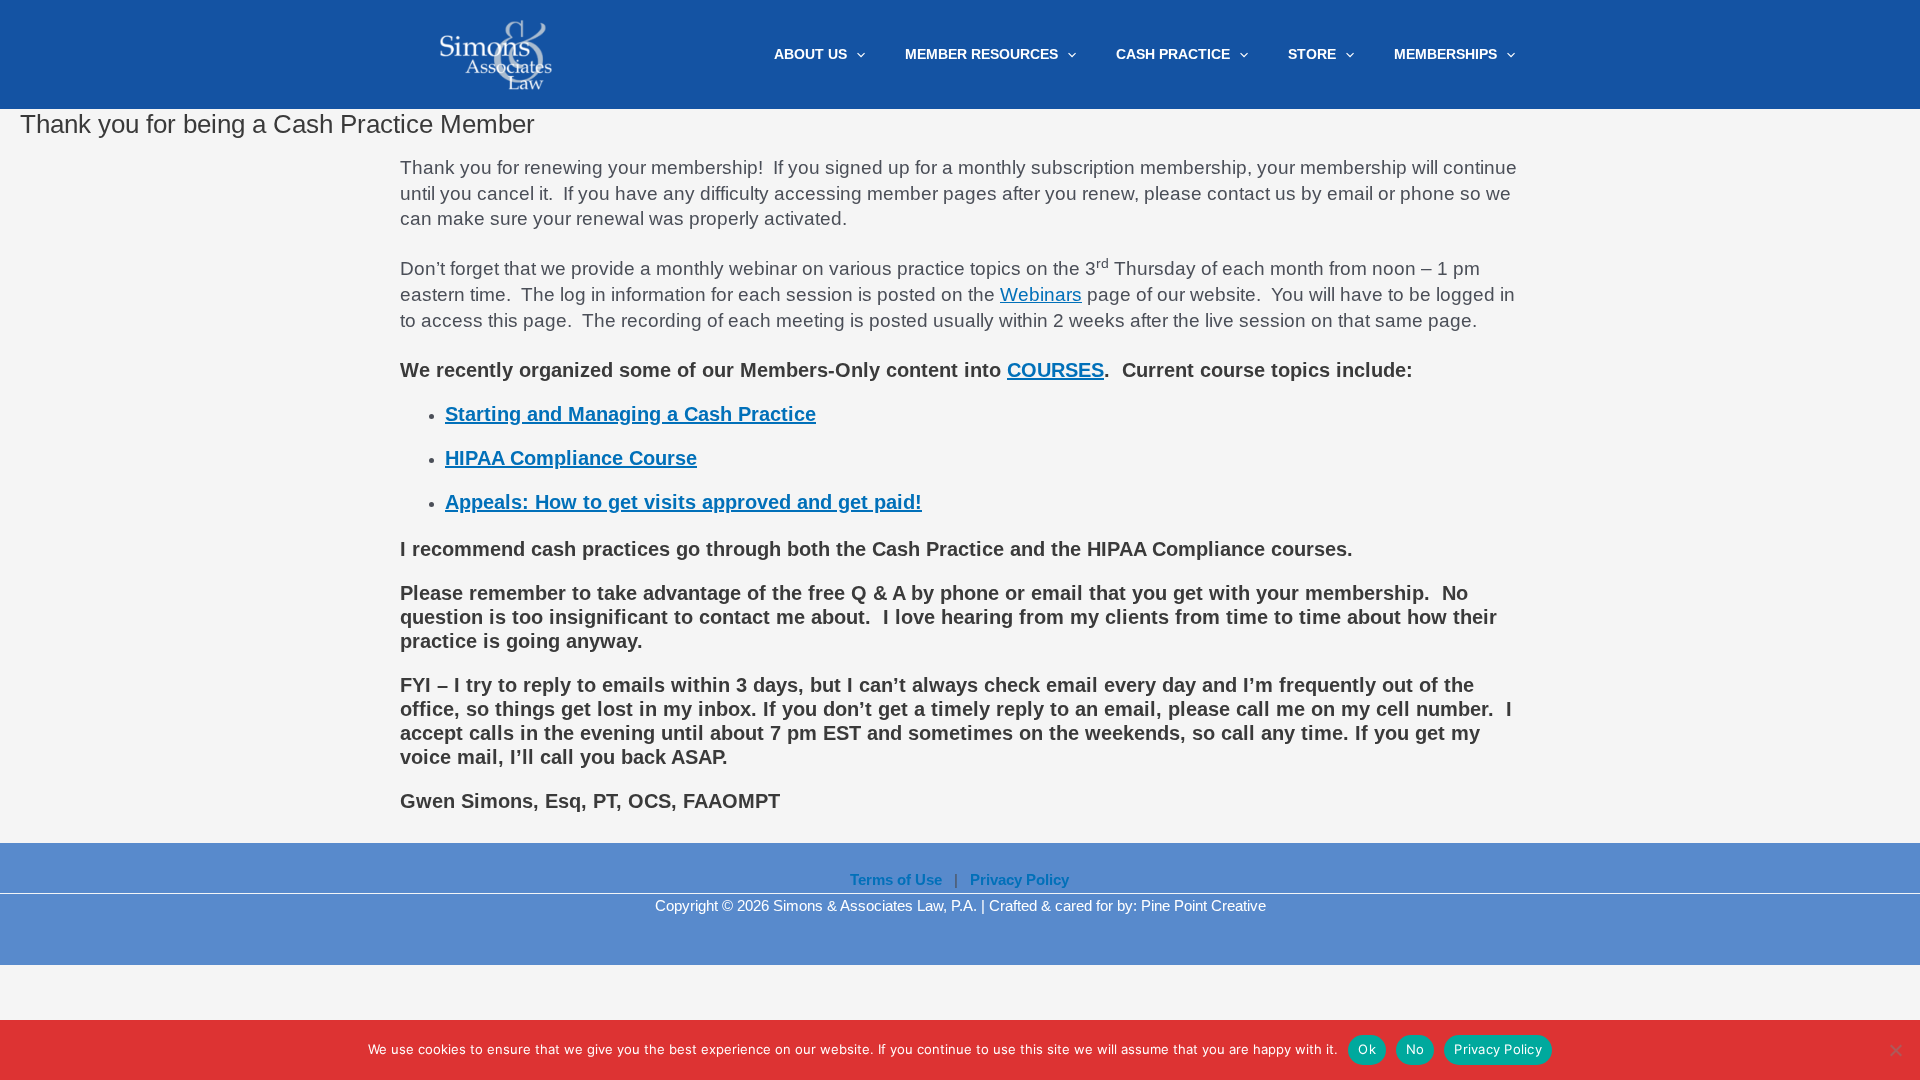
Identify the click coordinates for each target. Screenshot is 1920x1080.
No (1415, 1049)
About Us (810, 55)
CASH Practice (1173, 55)
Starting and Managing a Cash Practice (630, 414)
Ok (1367, 1049)
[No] (1895, 1050)
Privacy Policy (1498, 1049)
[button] (856, 55)
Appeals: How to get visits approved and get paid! (683, 502)
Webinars (1041, 294)
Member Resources (981, 55)
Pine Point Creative (1203, 905)
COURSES (1055, 370)
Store (1312, 55)
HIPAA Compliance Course (571, 458)
